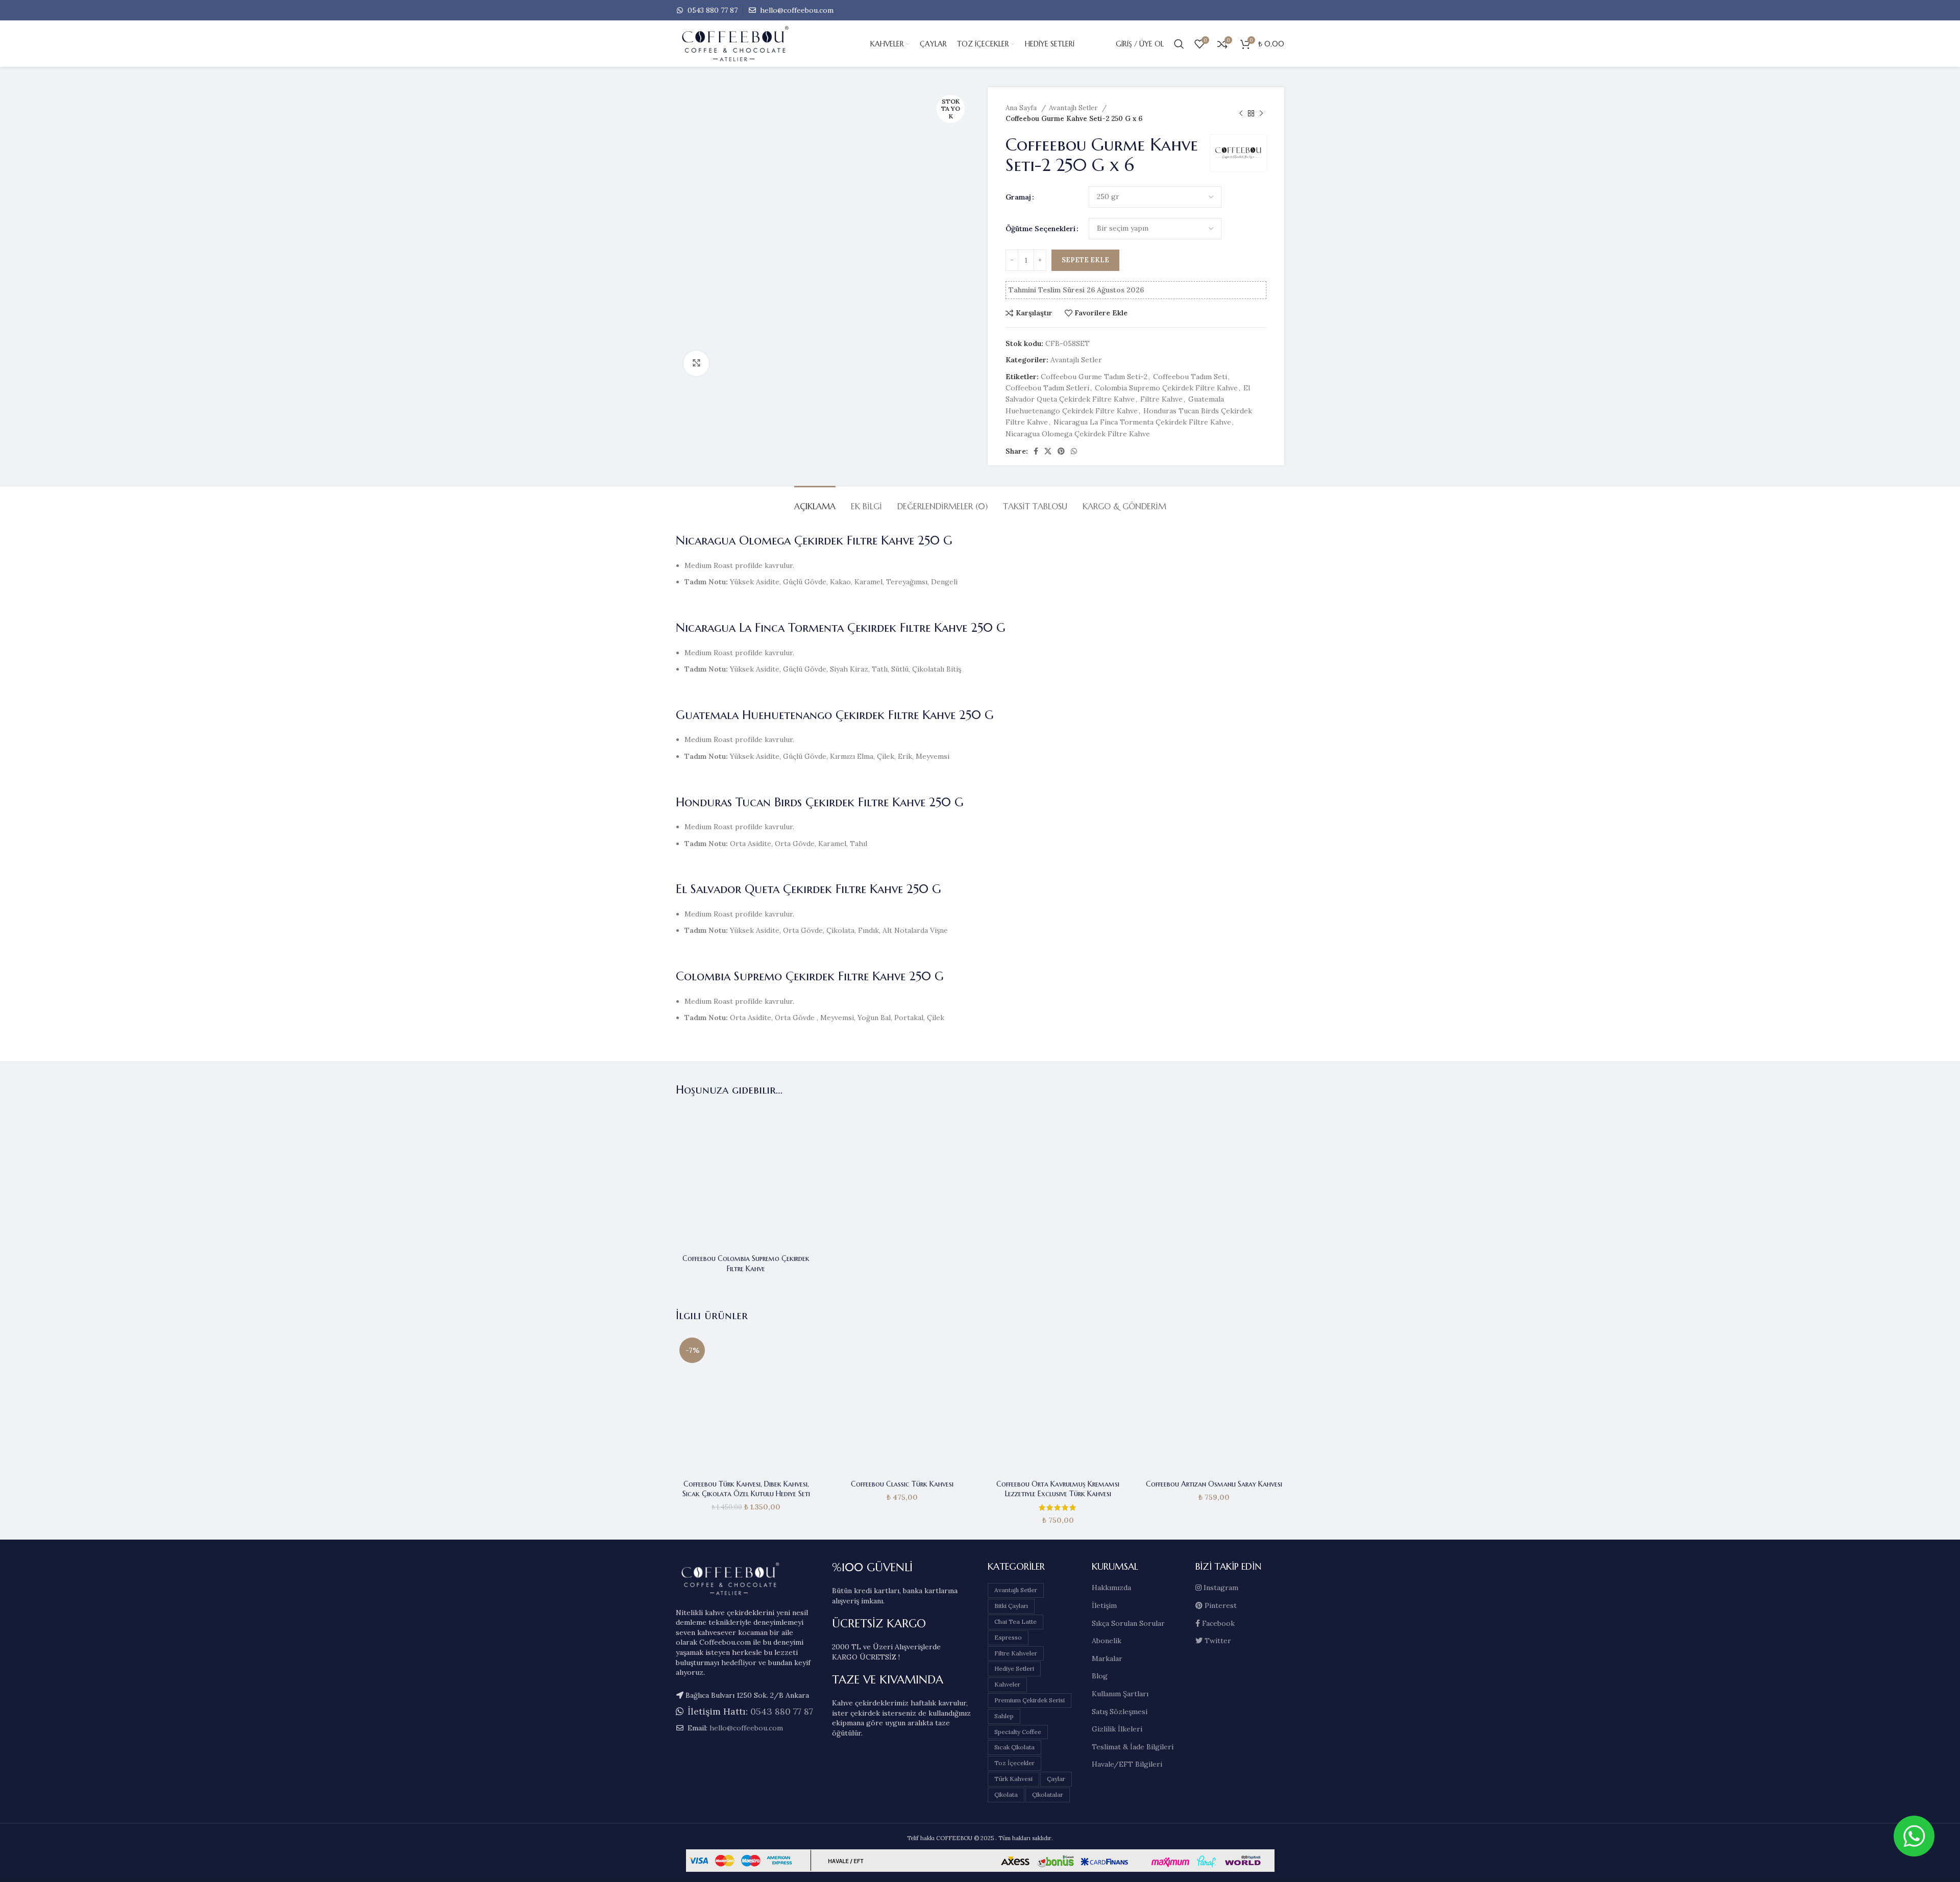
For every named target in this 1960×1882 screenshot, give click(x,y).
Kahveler (1007, 1684)
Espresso (1008, 1637)
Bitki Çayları (1011, 1606)
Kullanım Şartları (1120, 1694)
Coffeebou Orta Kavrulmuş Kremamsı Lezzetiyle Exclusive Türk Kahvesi (1058, 1489)
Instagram (1220, 1588)
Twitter (1217, 1641)
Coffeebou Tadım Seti (1190, 377)
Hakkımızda (1111, 1588)
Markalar (1107, 1658)
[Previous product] (1241, 113)
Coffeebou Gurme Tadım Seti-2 (1094, 377)
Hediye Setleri (1014, 1668)
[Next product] (1261, 113)
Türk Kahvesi (1013, 1779)
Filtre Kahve (1161, 399)
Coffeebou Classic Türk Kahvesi (902, 1484)
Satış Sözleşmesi (1120, 1712)
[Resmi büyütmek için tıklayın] (696, 363)
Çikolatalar (1048, 1794)
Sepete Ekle (1085, 260)
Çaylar (1056, 1779)
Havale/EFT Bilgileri (1127, 1764)
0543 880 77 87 (712, 10)
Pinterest (1220, 1605)
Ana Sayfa (1022, 108)
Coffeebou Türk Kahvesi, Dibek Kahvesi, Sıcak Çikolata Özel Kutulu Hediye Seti (746, 1489)
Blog (1100, 1676)
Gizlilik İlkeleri (1117, 1729)
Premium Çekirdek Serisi (1030, 1700)
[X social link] (1048, 451)
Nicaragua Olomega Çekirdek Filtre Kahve (1078, 434)
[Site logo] (752, 43)
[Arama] (1179, 44)
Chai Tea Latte (1015, 1621)
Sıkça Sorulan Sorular (1128, 1623)
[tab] (815, 501)
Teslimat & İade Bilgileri (1133, 1747)
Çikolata (1006, 1794)
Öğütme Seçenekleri (1040, 229)
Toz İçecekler (1014, 1763)
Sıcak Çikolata (1014, 1747)
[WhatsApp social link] (1074, 451)
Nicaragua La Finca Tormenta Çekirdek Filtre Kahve (1142, 422)
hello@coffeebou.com (796, 10)
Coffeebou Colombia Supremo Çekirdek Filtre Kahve (746, 1264)
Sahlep (1004, 1716)
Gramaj (1018, 197)
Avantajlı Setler (1074, 108)
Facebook (1217, 1623)
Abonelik (1107, 1641)
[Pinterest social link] (1061, 451)
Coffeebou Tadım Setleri (1047, 388)
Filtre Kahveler (1016, 1653)
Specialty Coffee (1018, 1732)
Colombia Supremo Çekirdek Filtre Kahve (1166, 388)
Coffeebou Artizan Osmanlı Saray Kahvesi (1214, 1484)
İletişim (1104, 1605)
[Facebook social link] (1036, 451)
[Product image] (746, 1179)
